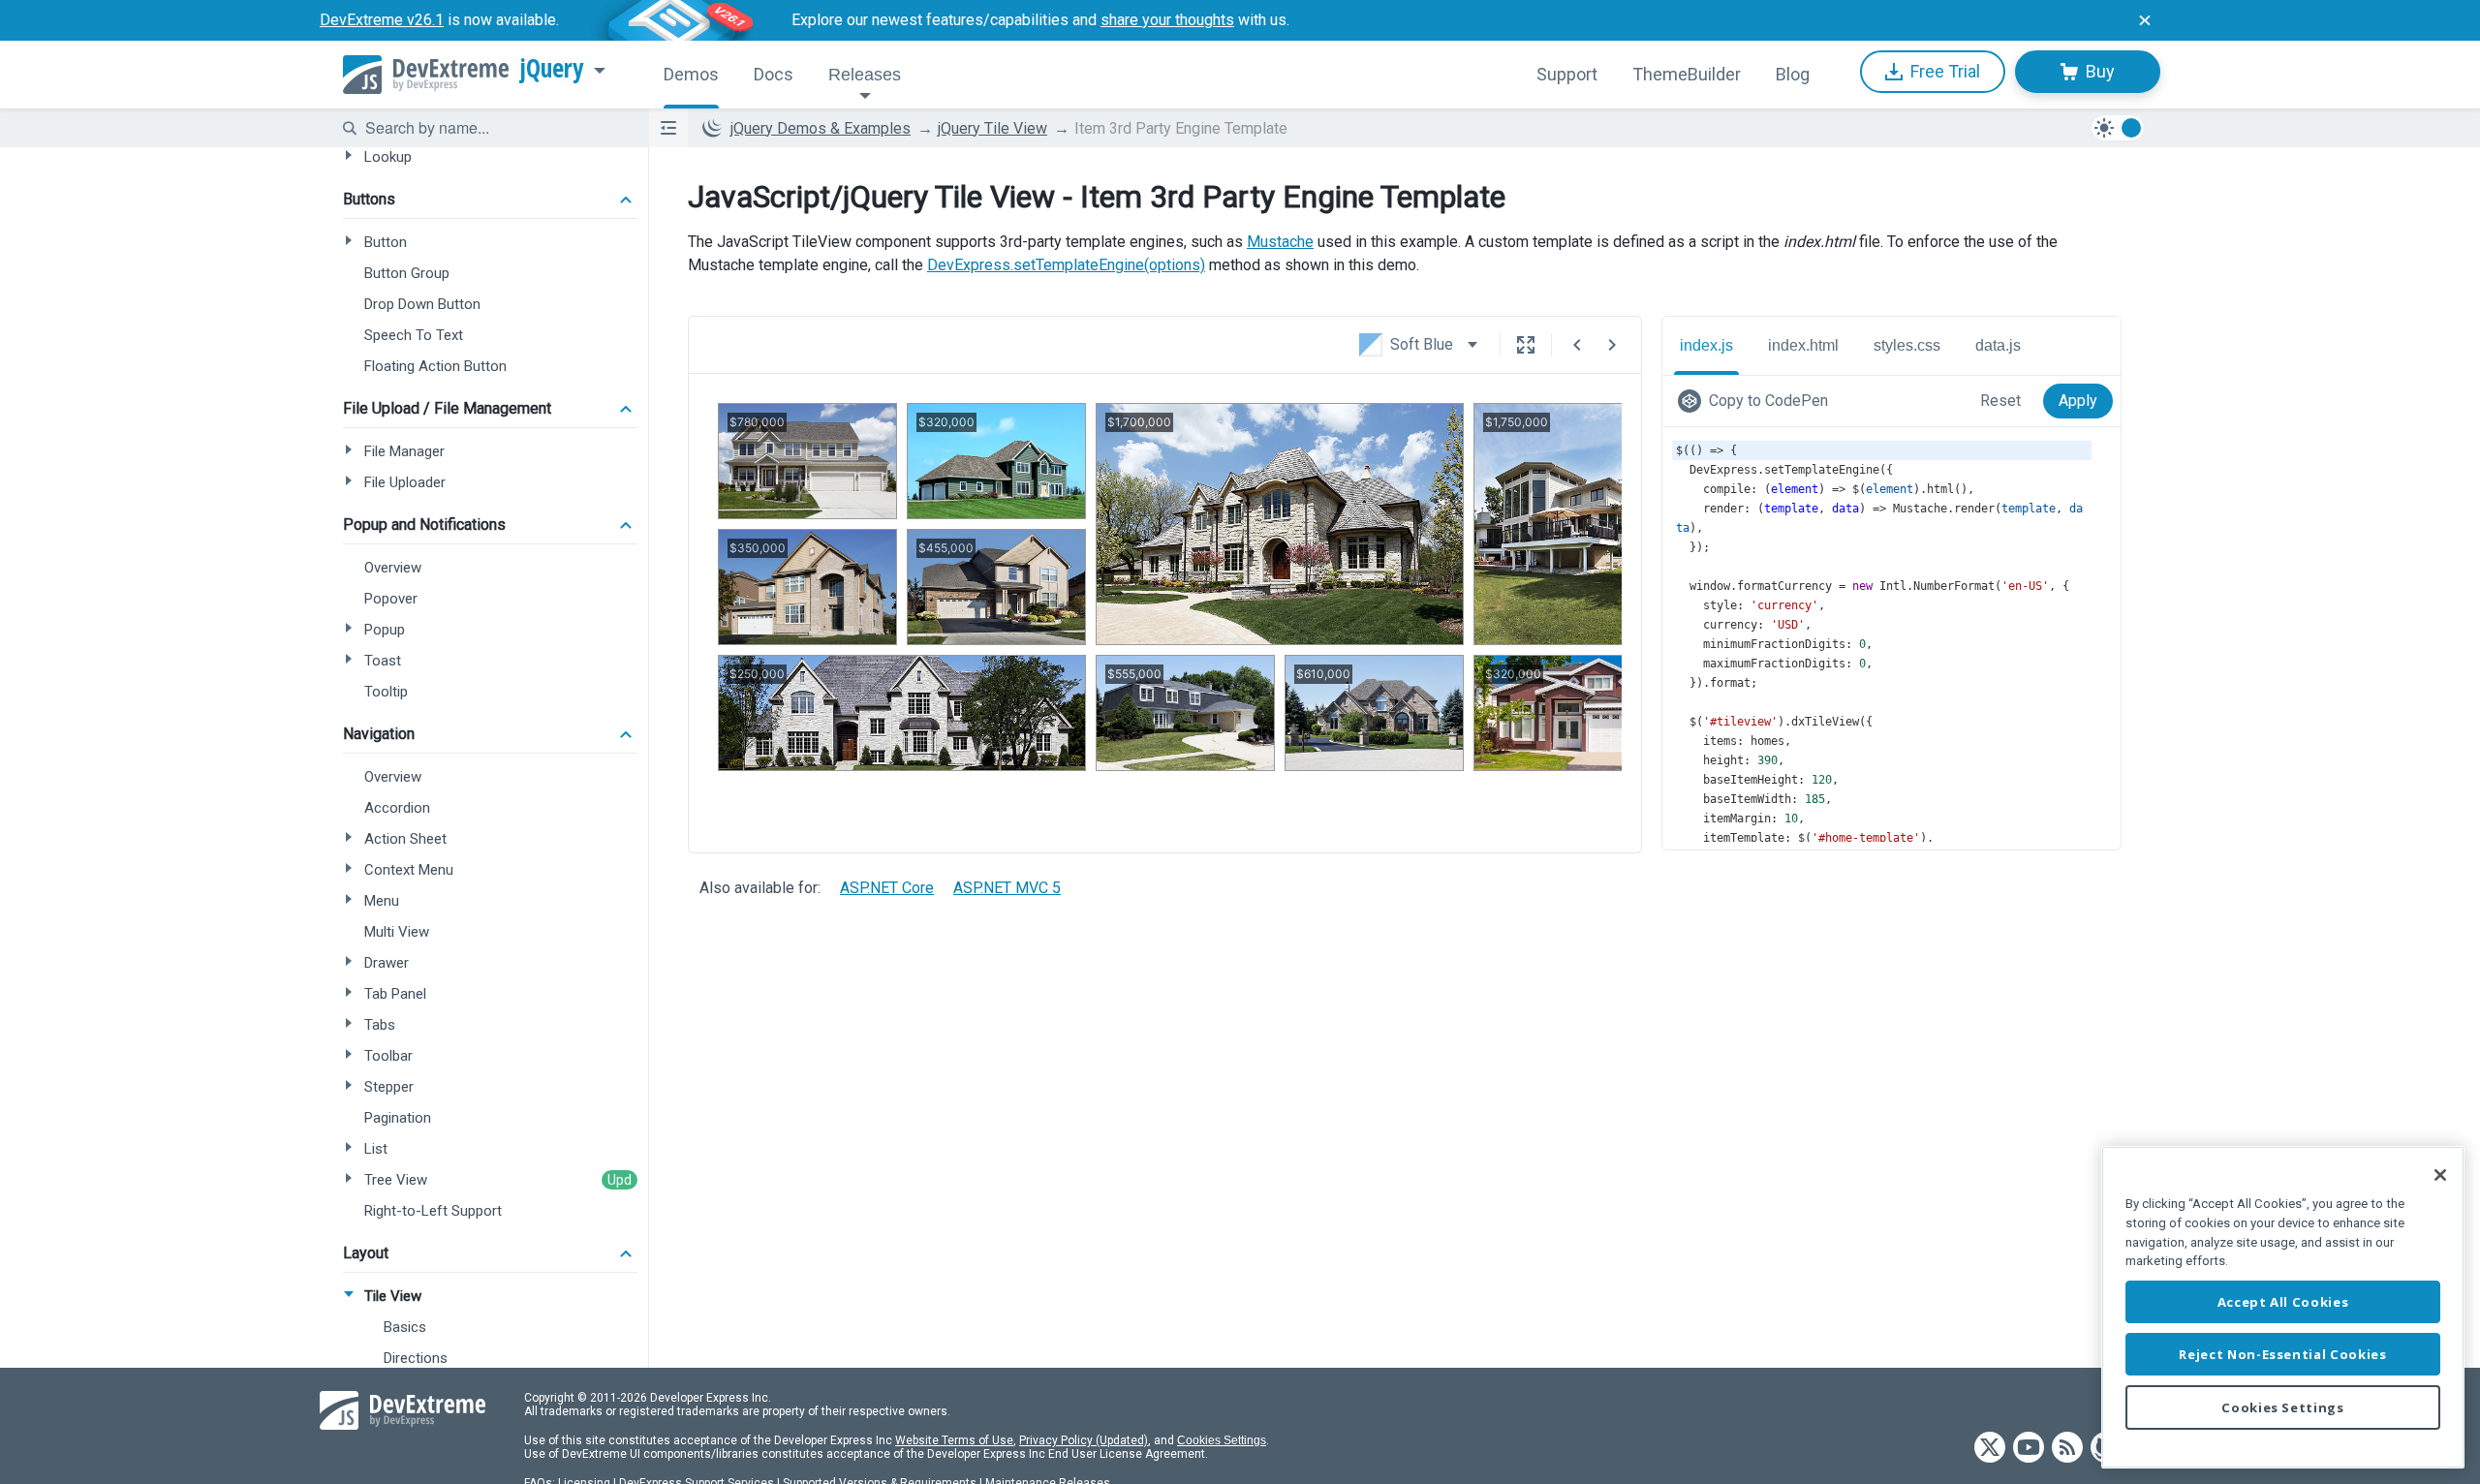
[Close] (2440, 1175)
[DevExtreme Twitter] (1990, 1449)
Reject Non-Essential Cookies (2282, 1354)
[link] (1757, 401)
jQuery (552, 69)
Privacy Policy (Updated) (1084, 1440)
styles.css (1907, 345)
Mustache (1280, 242)
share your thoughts (1167, 20)
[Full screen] (1526, 345)
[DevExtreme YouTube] (2029, 1449)
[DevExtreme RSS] (2067, 1449)
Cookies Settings (1222, 1440)
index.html (1803, 345)
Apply (2078, 401)
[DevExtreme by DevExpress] (426, 75)
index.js (1706, 345)
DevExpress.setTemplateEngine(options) (1066, 265)
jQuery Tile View (992, 128)
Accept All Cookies (2283, 1302)
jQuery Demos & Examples (821, 128)
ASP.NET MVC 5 (1007, 888)
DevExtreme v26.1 (382, 20)
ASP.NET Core (887, 888)
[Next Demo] (1612, 345)
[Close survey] (2145, 20)
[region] (2283, 1307)
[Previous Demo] (1577, 345)
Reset (2000, 401)
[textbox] (495, 128)
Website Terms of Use (954, 1440)
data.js (1998, 345)
